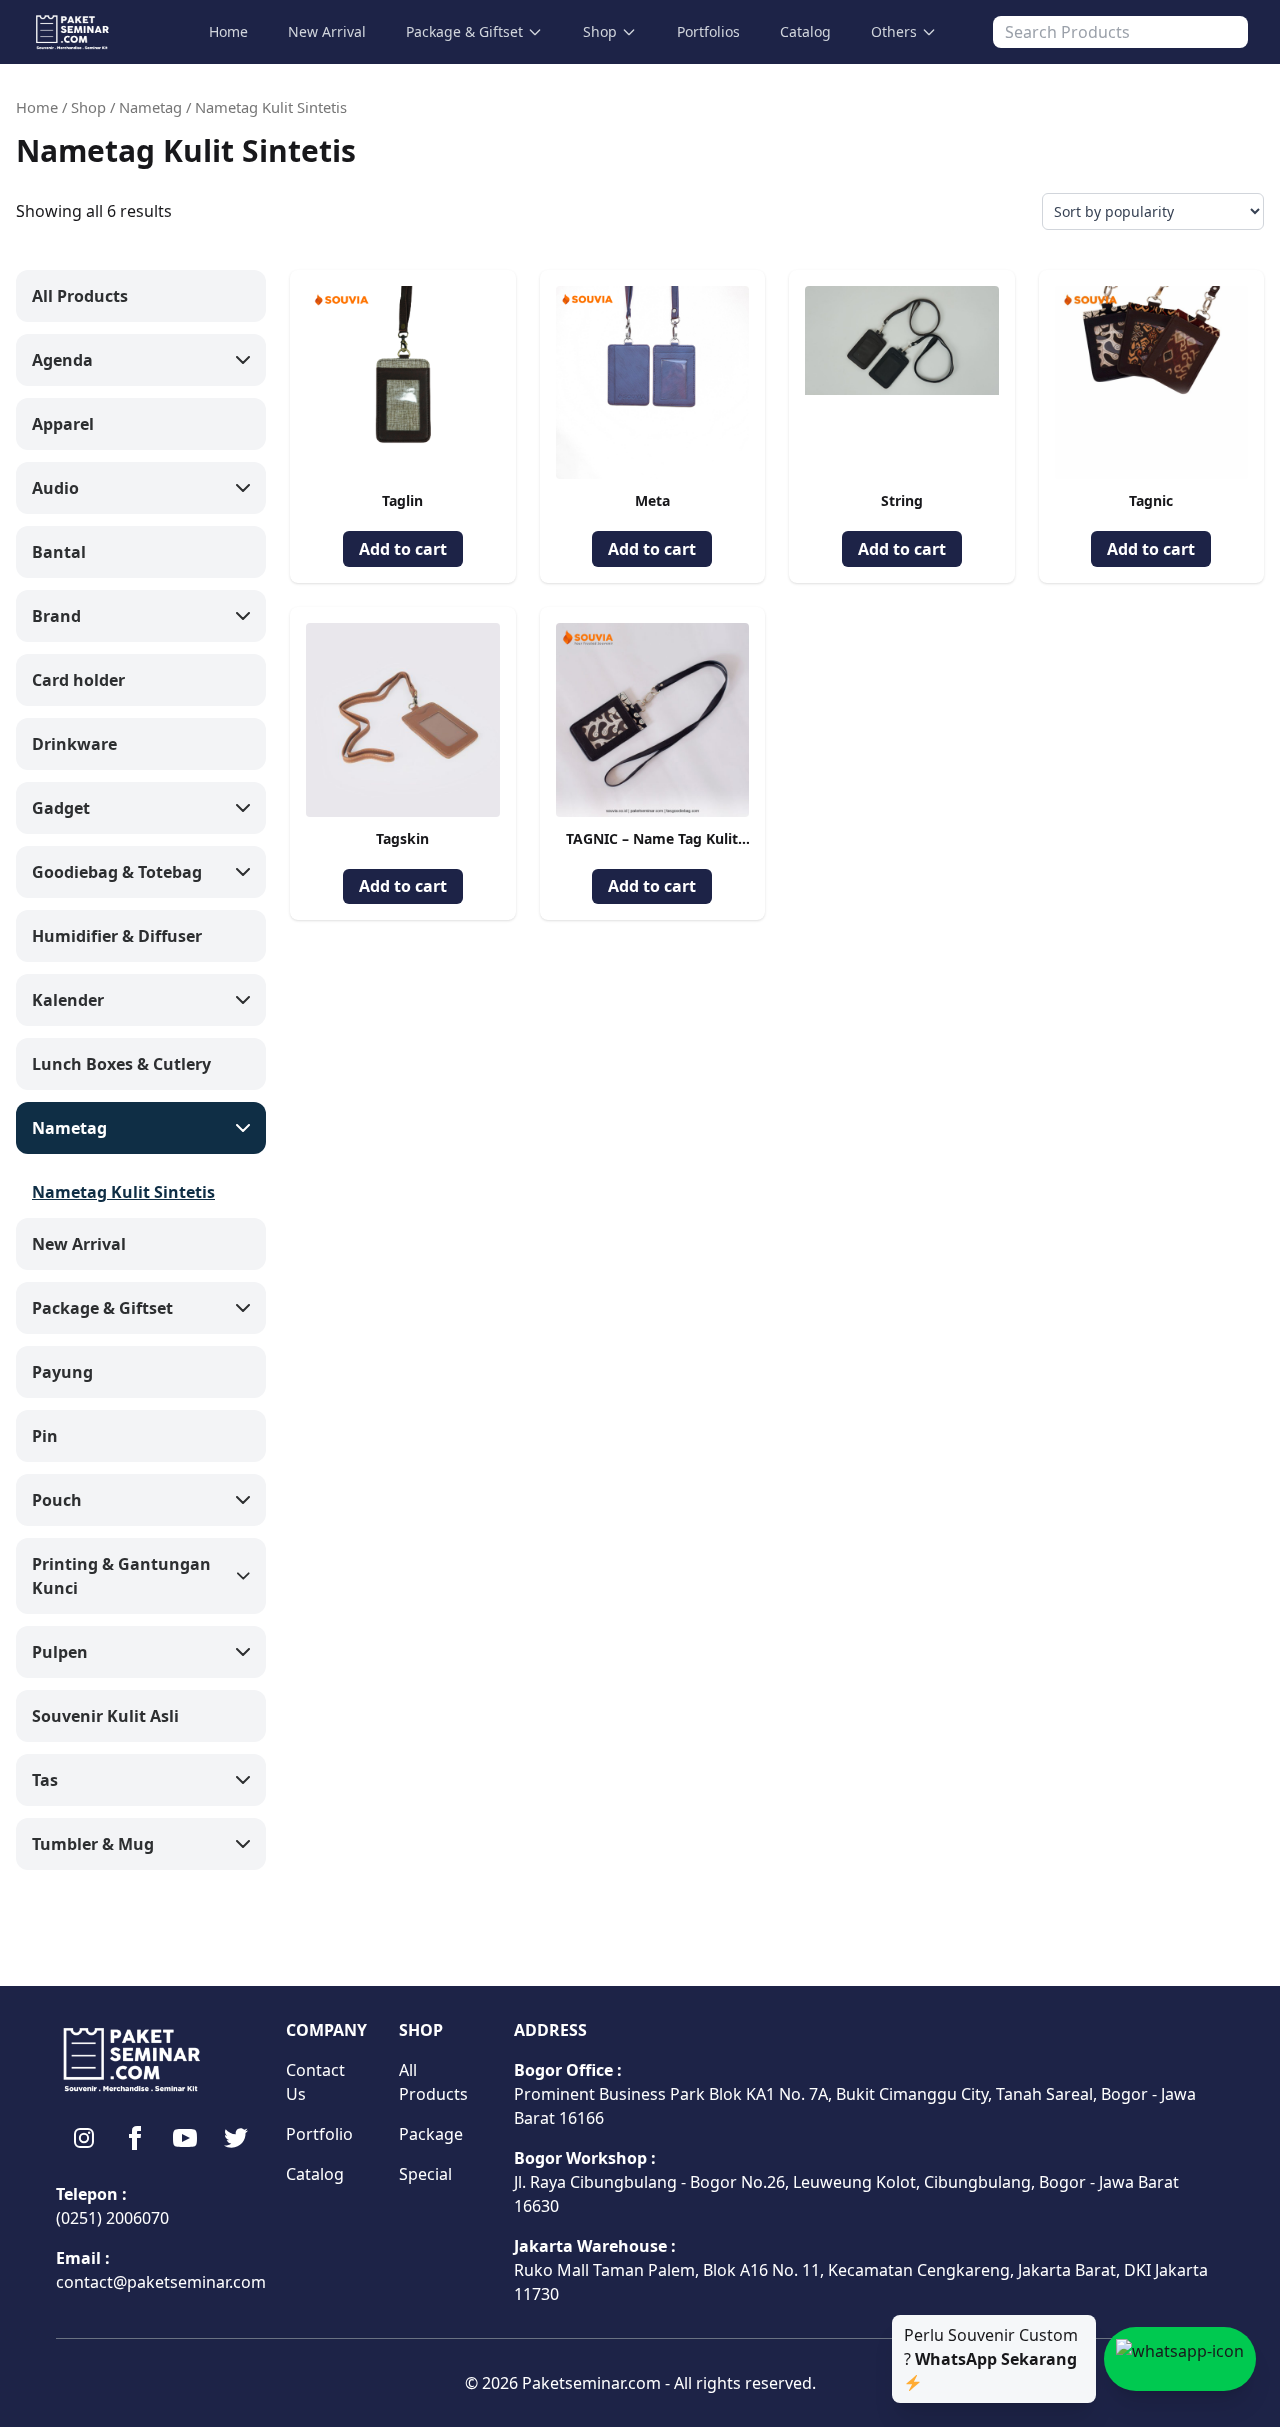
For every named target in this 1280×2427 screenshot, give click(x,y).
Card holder (78, 680)
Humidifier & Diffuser (117, 936)
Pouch (57, 1500)
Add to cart (403, 549)
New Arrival (327, 31)
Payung (62, 1372)
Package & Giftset (464, 31)
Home (228, 31)
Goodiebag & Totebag (117, 872)
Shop (600, 31)
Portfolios (708, 31)
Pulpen (60, 1652)
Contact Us (315, 2082)
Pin (45, 1436)
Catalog (805, 31)
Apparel (63, 424)
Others (894, 31)
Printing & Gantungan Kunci (121, 1576)
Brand (56, 616)
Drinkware (74, 744)
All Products (80, 296)
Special (425, 2174)
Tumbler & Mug (93, 1844)
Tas (45, 1780)
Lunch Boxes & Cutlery (121, 1064)
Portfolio (319, 2134)
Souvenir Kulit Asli (105, 1716)
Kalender (68, 1000)
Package (431, 2134)
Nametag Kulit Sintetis (123, 1192)
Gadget (61, 808)
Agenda (62, 360)
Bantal (59, 552)
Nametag (150, 107)
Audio (55, 488)
